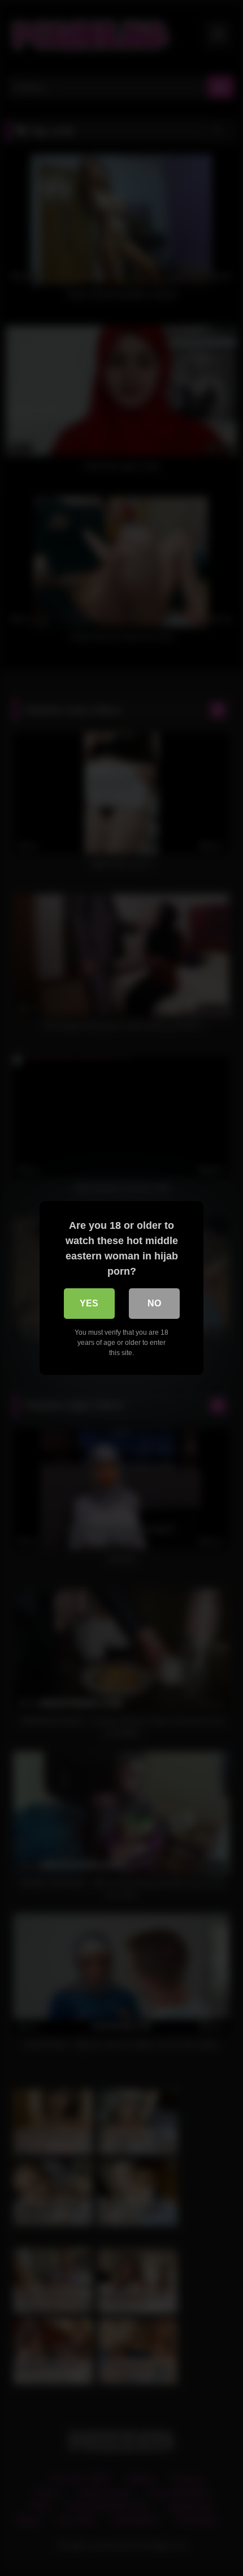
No (154, 1303)
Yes (89, 1303)
